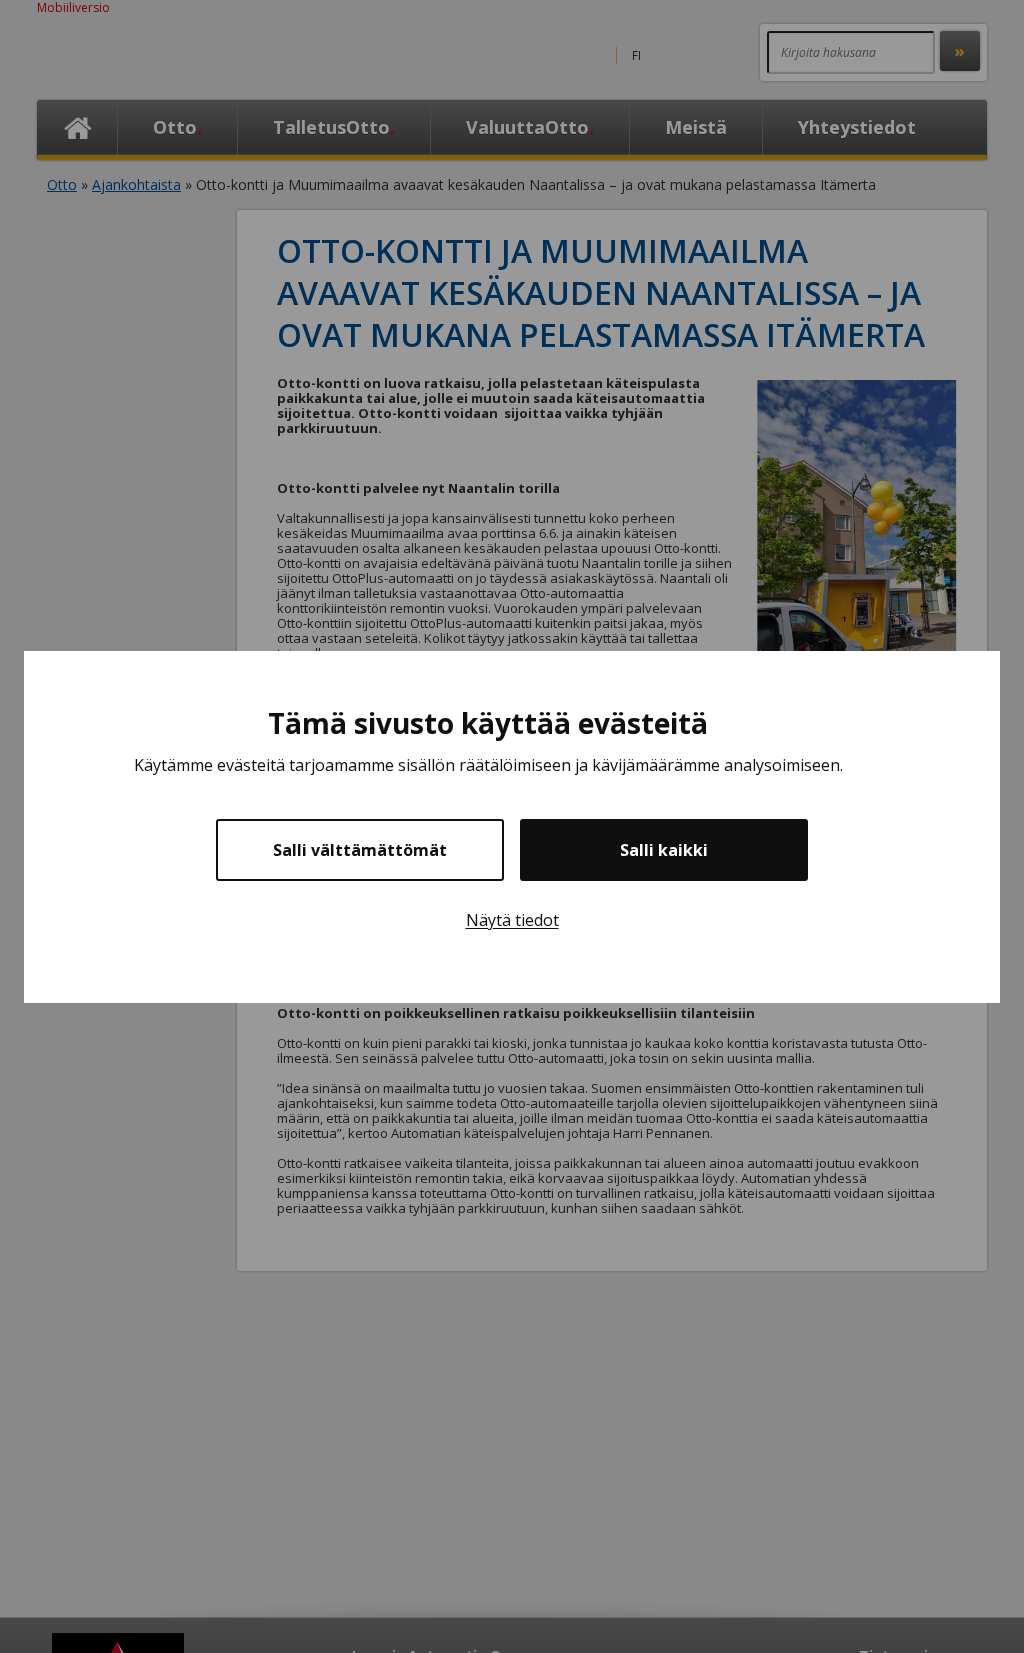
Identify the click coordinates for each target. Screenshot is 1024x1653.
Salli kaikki (664, 850)
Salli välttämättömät (360, 850)
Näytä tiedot (512, 920)
